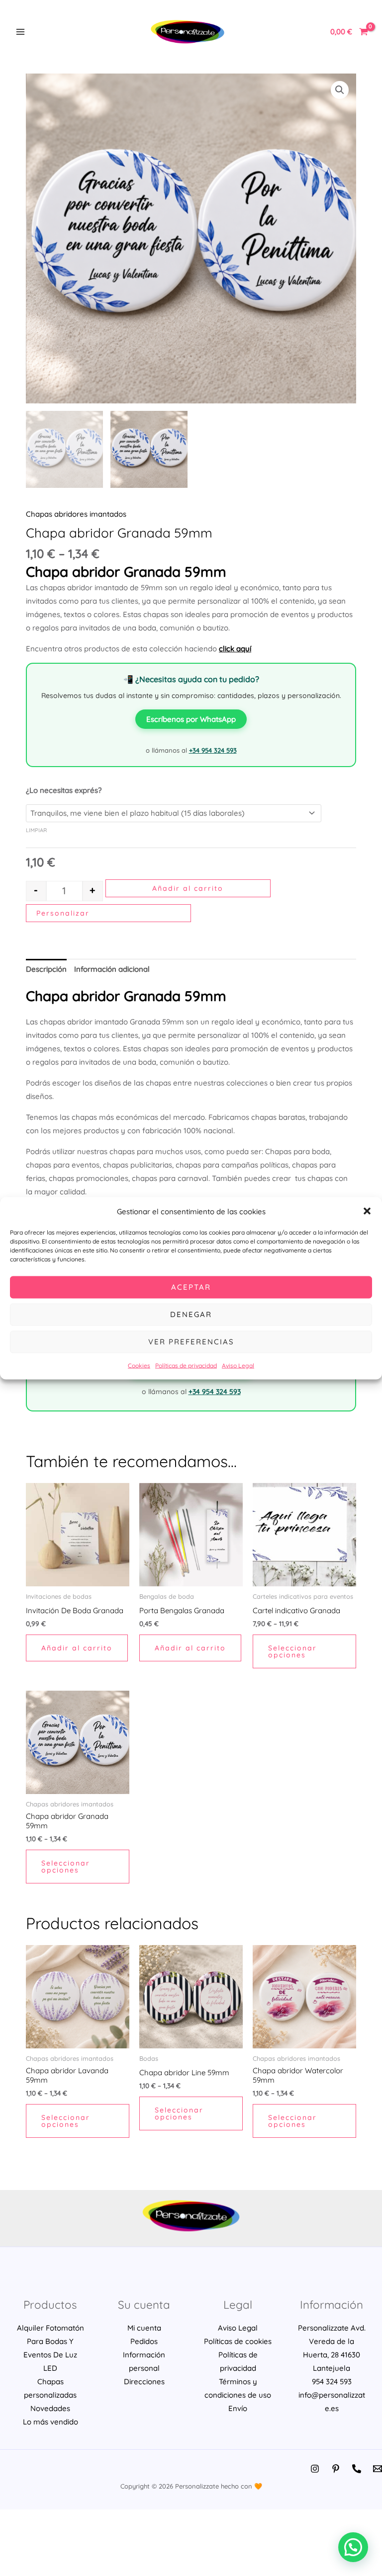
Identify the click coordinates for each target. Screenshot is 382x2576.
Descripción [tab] (46, 969)
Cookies (139, 1365)
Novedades (50, 2408)
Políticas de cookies (238, 2341)
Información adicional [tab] (112, 969)
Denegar (191, 1314)
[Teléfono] (357, 2469)
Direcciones (144, 2381)
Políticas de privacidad (186, 1365)
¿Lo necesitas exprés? (64, 790)
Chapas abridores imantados (76, 514)
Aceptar (191, 1287)
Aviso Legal (238, 1365)
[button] (367, 1211)
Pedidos (144, 2341)
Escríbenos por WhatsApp (191, 719)
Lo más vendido (50, 2422)
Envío (238, 2408)
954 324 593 (332, 2381)
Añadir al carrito (188, 888)
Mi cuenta (144, 2328)
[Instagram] (315, 2469)
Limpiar (36, 830)
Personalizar (63, 913)
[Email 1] (378, 2469)
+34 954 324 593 (213, 750)
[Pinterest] (336, 2469)
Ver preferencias (191, 1342)
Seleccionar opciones (292, 1651)
